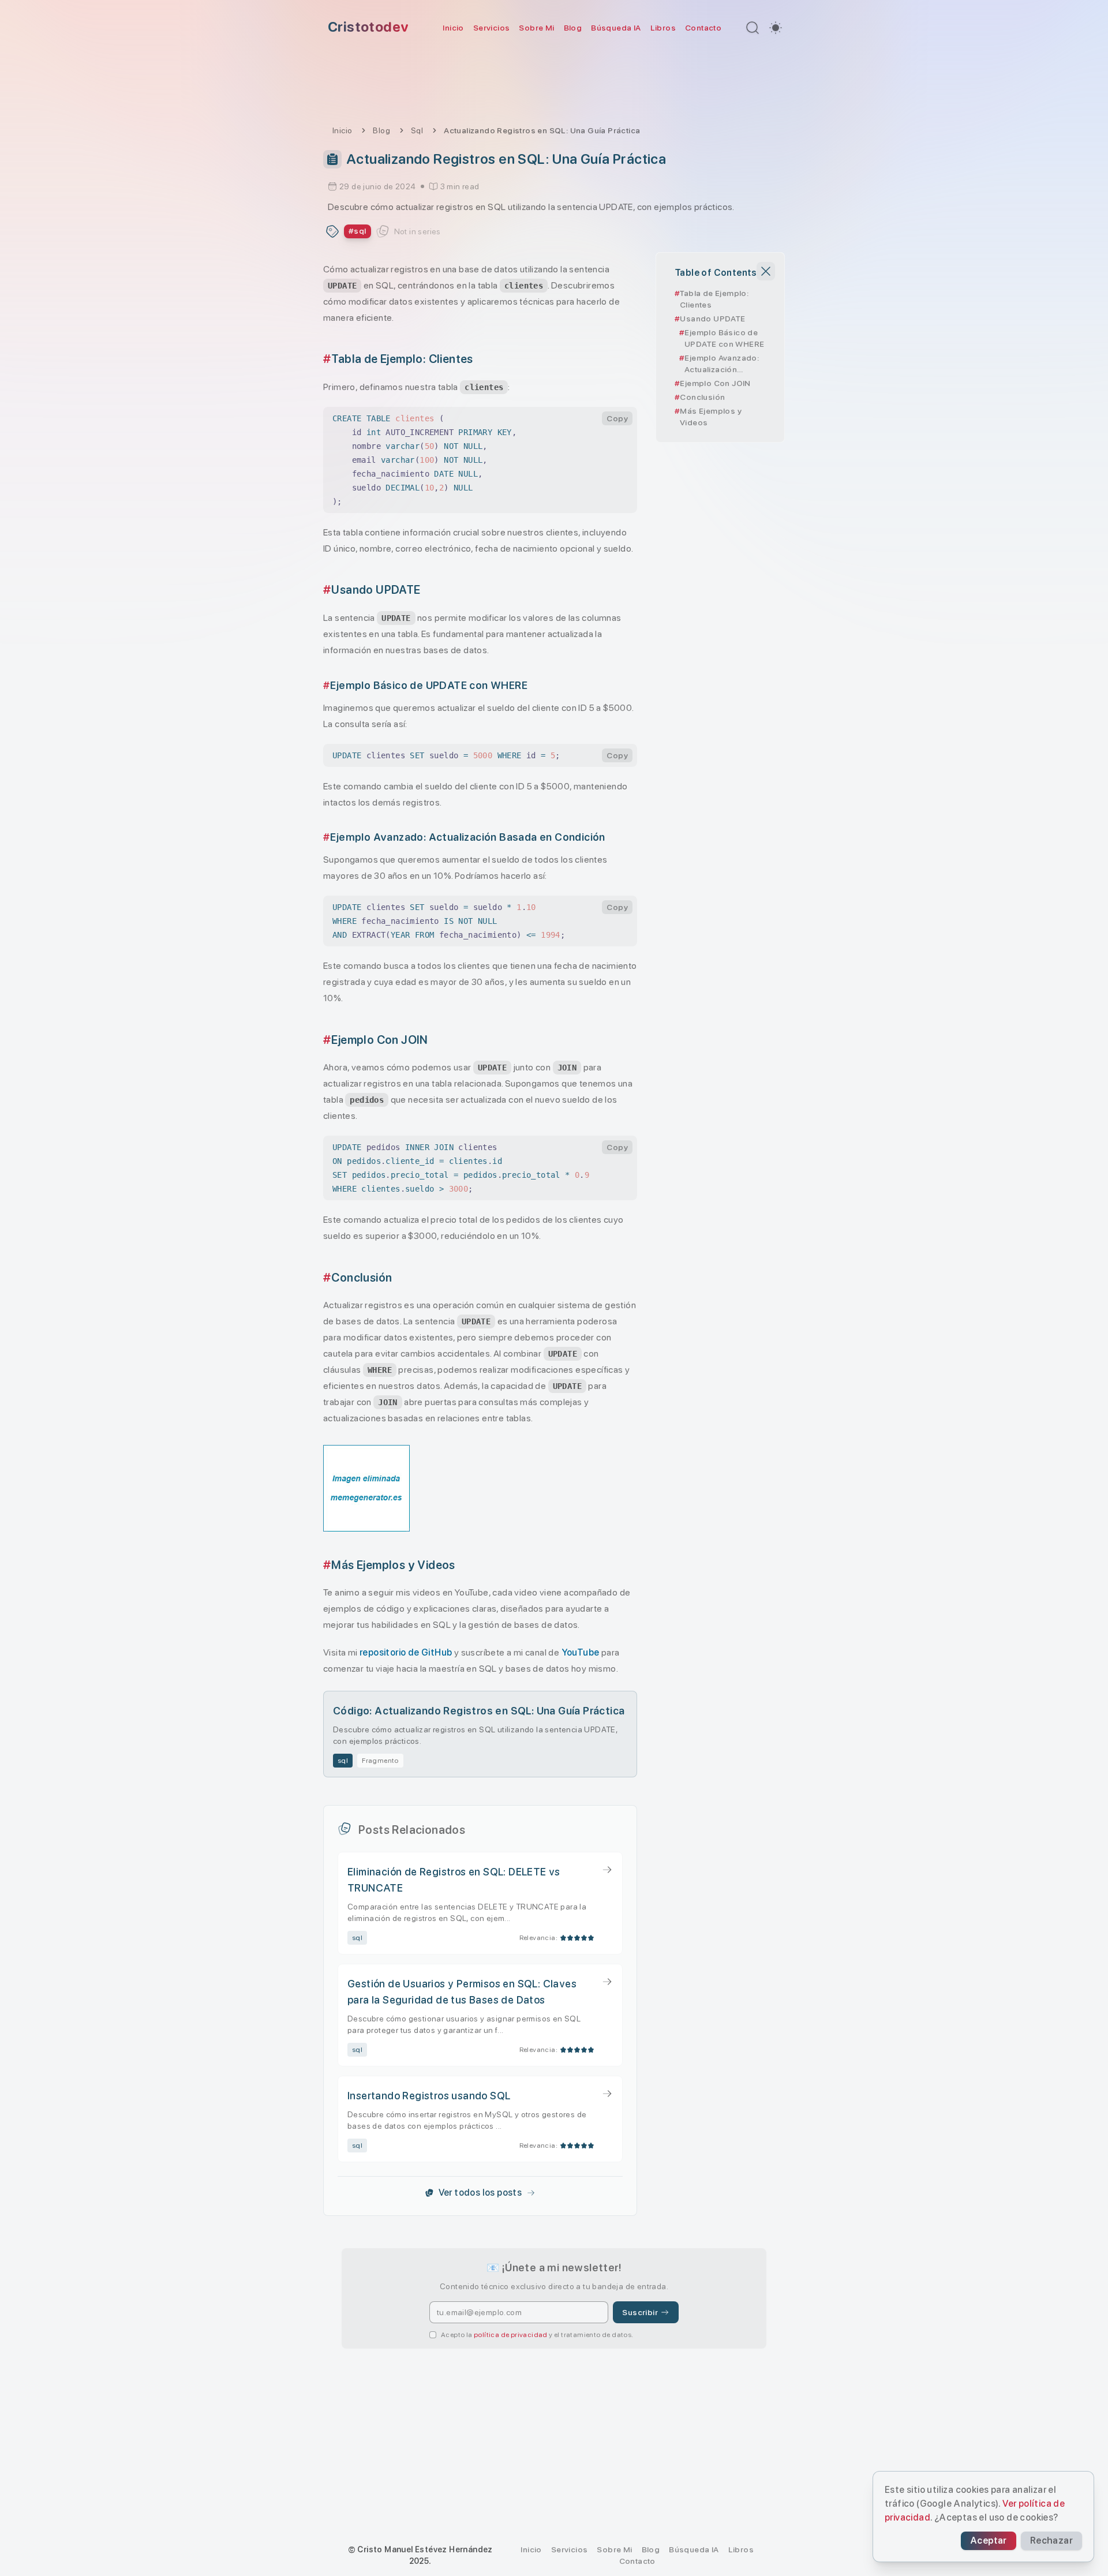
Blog (573, 28)
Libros (663, 28)
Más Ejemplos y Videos (711, 417)
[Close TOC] (766, 271)
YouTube (581, 1652)
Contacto (703, 28)
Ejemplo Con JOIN (715, 383)
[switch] (776, 28)
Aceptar (989, 2541)
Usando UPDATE (712, 319)
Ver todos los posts (480, 2193)
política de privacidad (511, 2335)
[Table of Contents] (332, 159)
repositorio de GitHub (406, 1652)
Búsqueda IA (616, 28)
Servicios (492, 28)
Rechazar (1051, 2541)
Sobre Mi (536, 28)
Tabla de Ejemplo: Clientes (714, 299)
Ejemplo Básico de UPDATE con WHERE (724, 338)
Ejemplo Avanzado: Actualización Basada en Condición (722, 364)
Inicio (453, 28)
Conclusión (702, 397)
